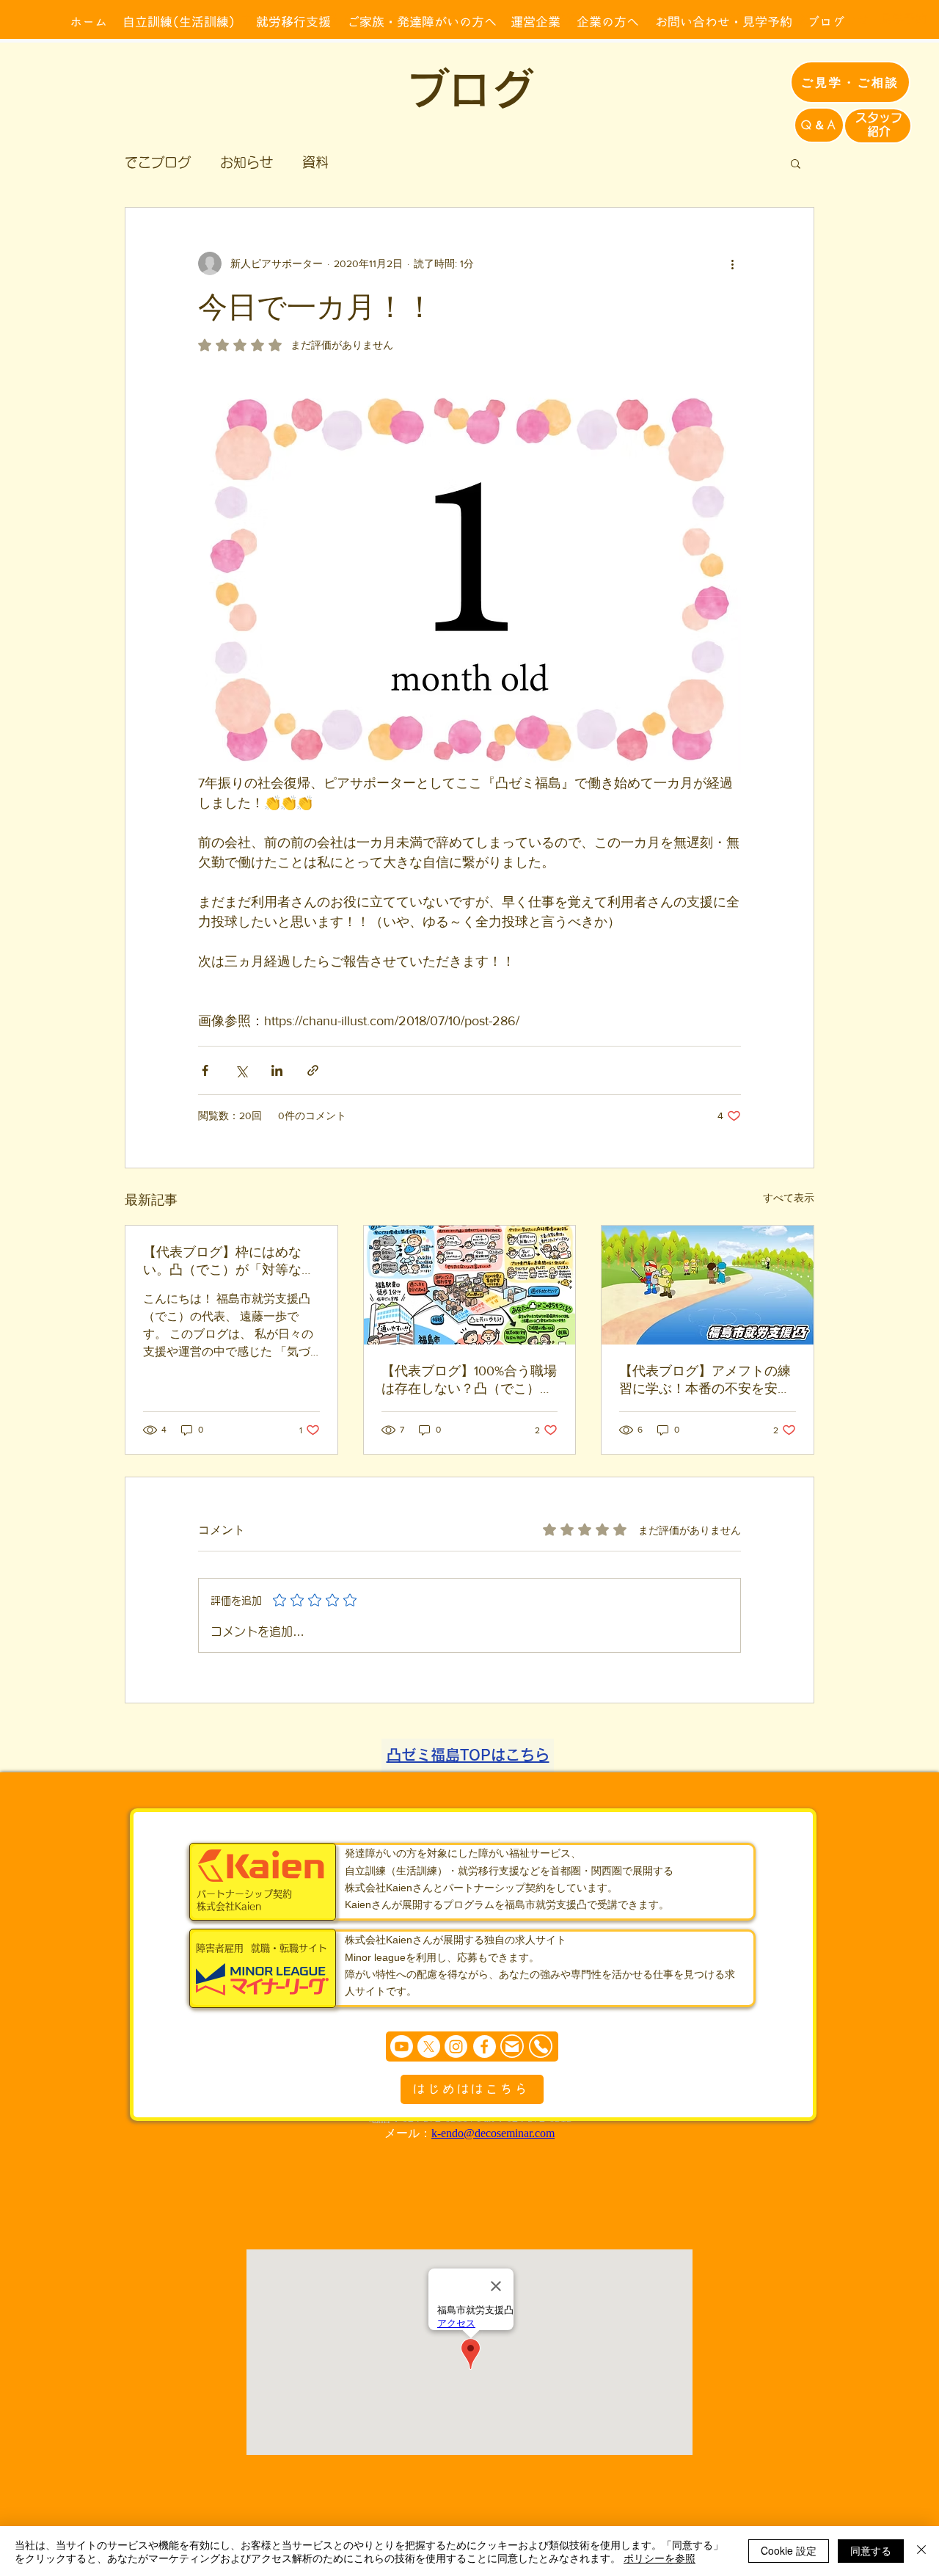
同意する (871, 2550)
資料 (315, 162)
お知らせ (246, 162)
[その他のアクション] (732, 263)
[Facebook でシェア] (205, 1070)
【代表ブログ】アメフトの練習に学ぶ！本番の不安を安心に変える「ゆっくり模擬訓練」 (705, 1380)
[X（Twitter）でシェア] (241, 1070)
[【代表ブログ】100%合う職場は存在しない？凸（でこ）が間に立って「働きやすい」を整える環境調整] (470, 1285)
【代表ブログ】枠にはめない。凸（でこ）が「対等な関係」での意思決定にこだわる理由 (229, 1262)
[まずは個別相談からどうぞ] (472, 2046)
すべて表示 (789, 1198)
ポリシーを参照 (660, 2558)
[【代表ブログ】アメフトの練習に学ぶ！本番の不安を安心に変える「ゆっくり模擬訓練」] (708, 1285)
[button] (796, 163)
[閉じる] (921, 2551)
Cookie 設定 (789, 2550)
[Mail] (512, 2046)
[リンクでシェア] (313, 1070)
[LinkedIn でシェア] (277, 1070)
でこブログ (158, 162)
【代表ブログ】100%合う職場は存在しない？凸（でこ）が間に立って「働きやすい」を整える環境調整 (469, 1380)
